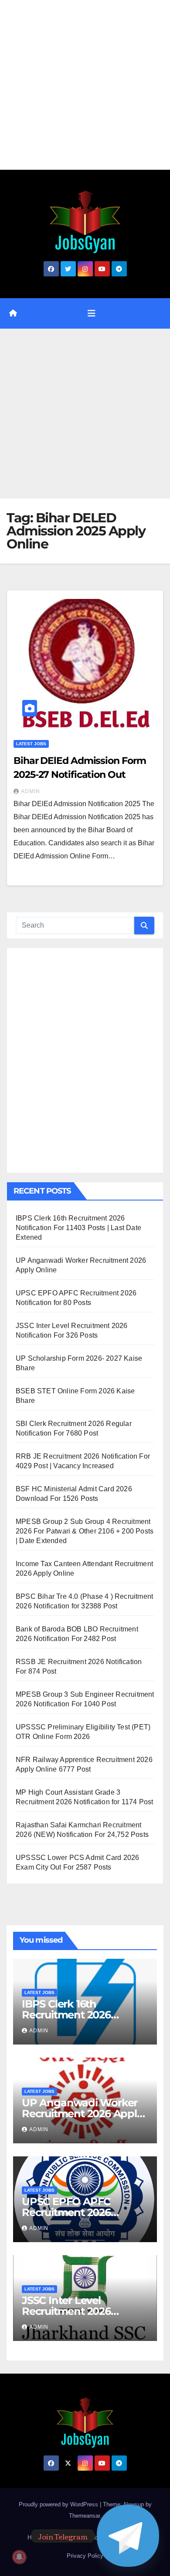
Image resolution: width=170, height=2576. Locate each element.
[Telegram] (128, 2536)
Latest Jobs (31, 744)
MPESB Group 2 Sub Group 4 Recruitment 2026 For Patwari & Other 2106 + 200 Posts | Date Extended (85, 1531)
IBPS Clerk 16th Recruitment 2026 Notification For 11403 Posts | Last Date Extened (78, 1228)
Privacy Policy (85, 2556)
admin (31, 791)
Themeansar (84, 2516)
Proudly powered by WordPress (59, 2504)
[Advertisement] (85, 85)
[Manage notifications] (19, 2557)
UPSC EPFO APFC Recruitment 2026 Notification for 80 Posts (82, 2212)
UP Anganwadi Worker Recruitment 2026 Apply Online (82, 2114)
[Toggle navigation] (92, 313)
